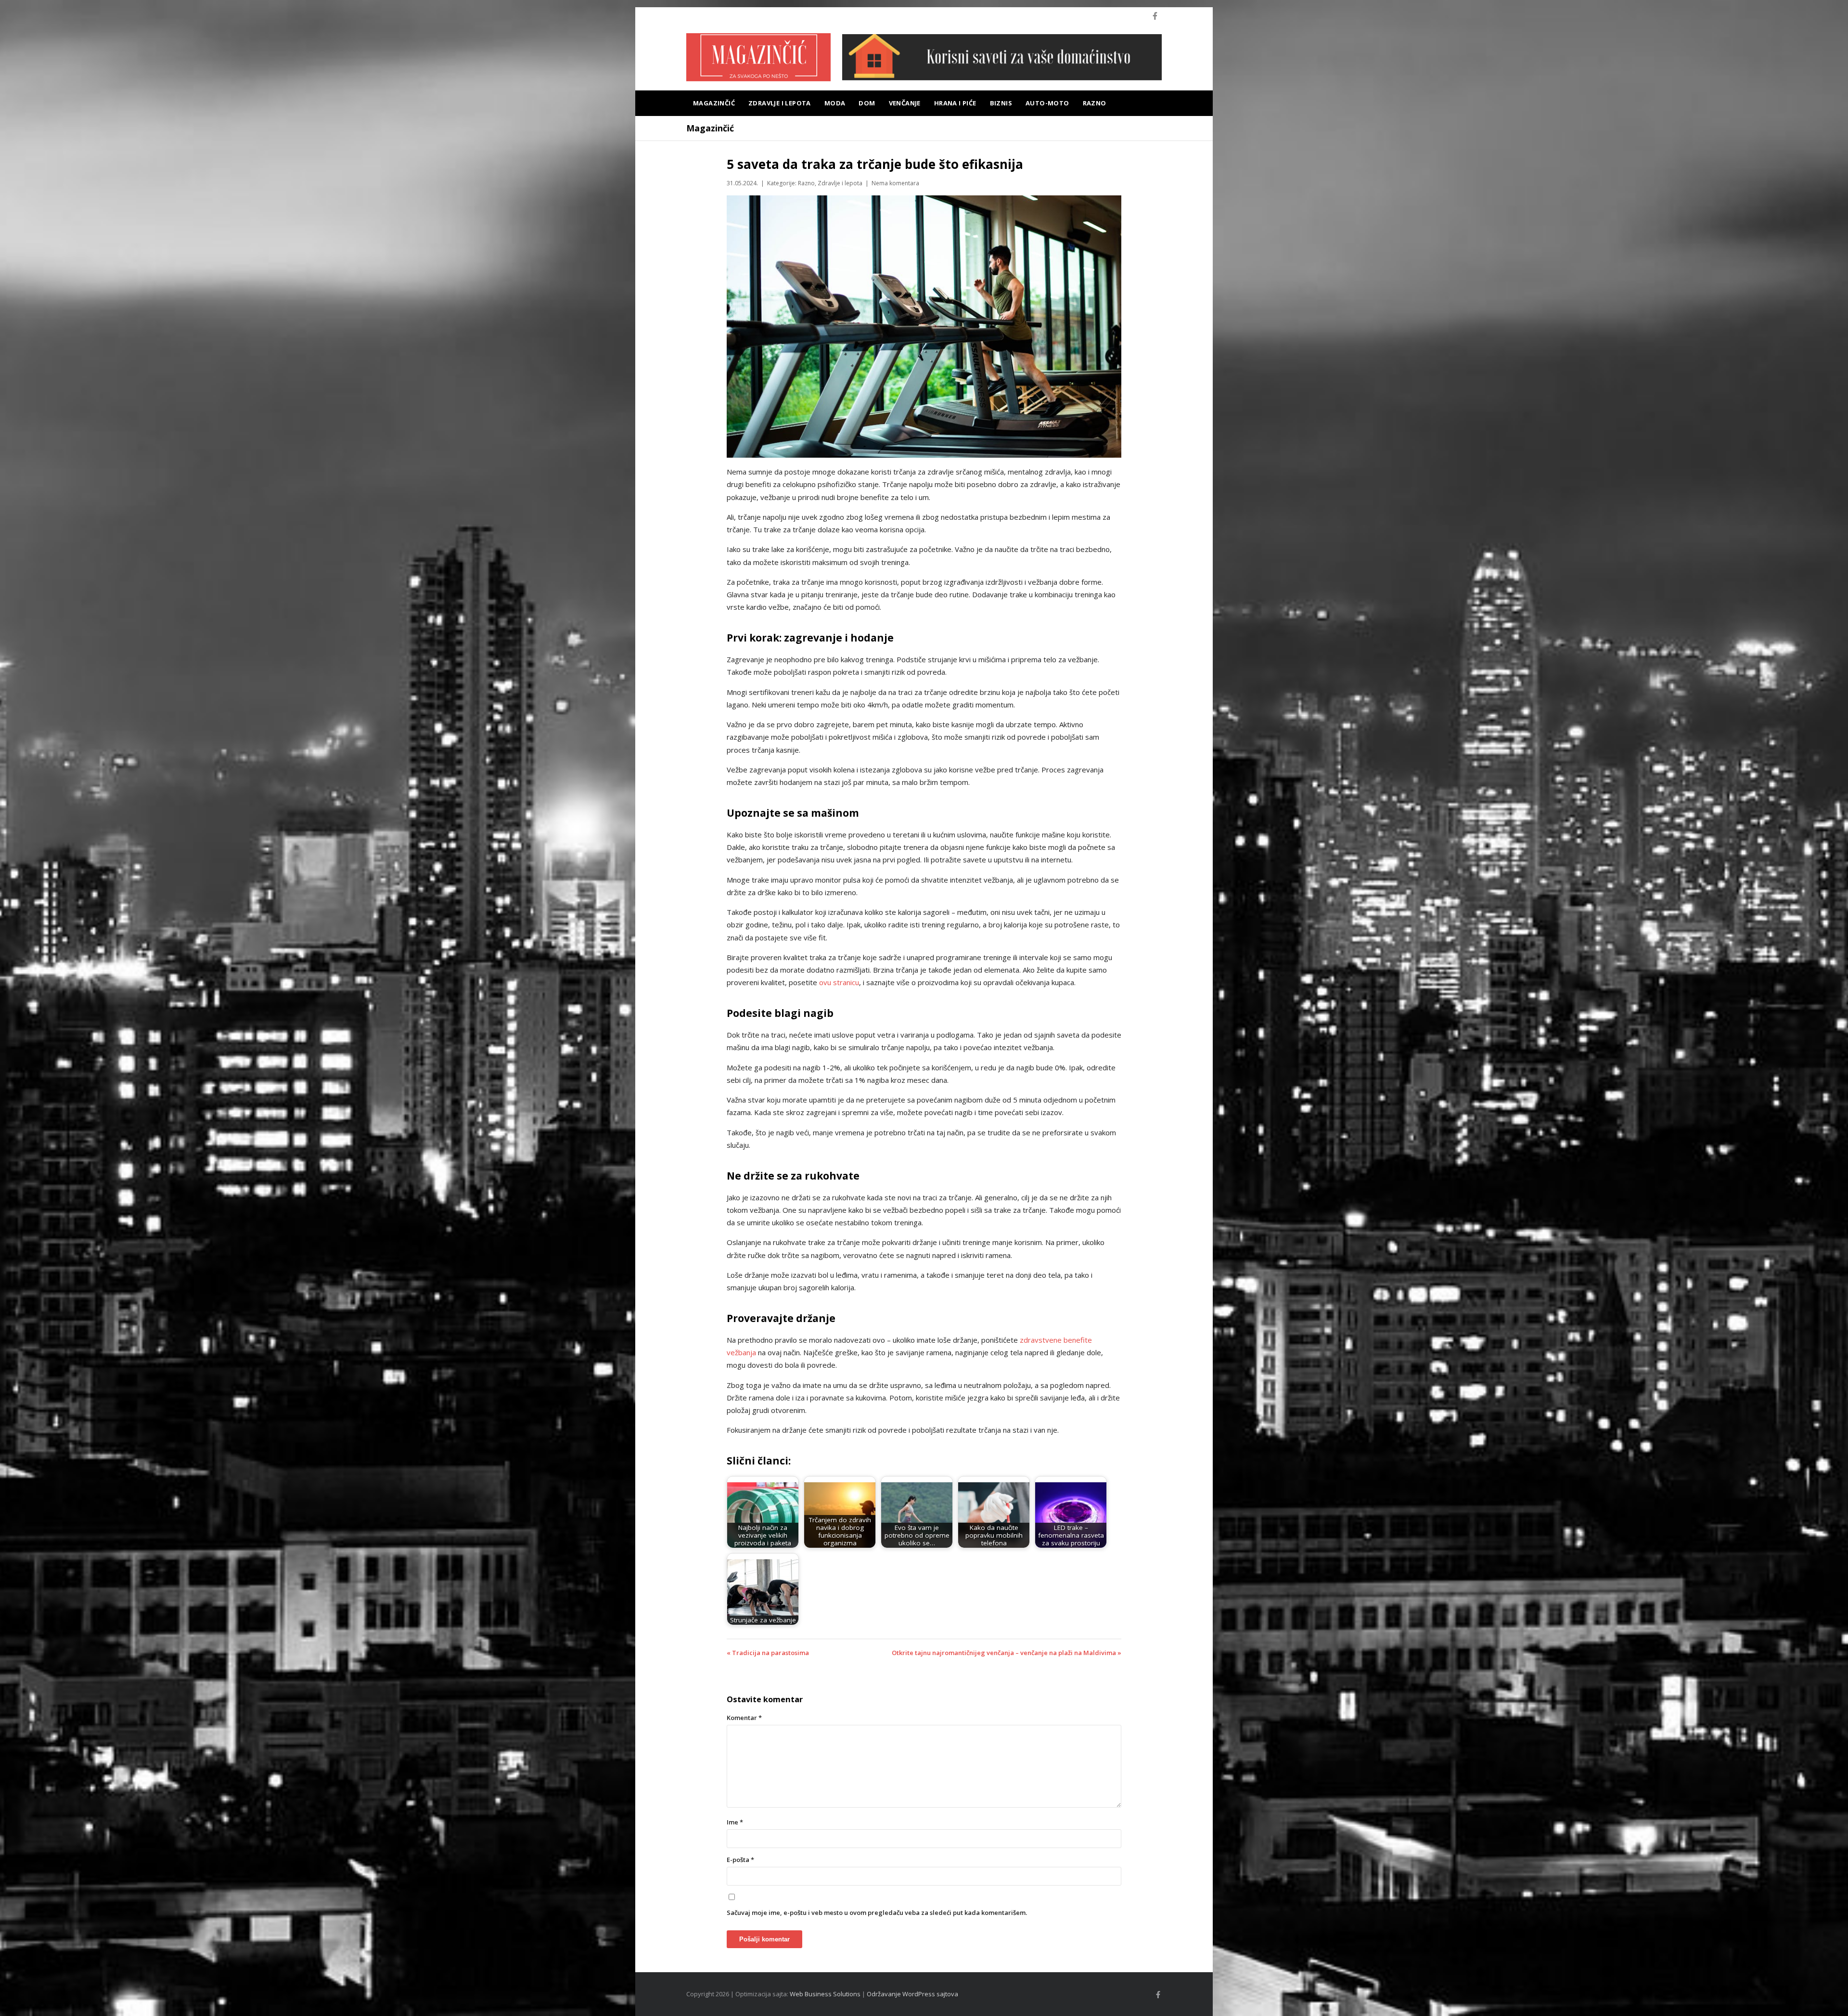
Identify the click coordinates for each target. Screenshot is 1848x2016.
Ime (735, 1822)
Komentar (744, 1718)
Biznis (1001, 103)
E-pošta (740, 1860)
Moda (835, 103)
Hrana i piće (955, 103)
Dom (867, 103)
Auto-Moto (1047, 103)
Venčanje (905, 103)
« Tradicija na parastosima (768, 1653)
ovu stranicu (839, 982)
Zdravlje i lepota (780, 103)
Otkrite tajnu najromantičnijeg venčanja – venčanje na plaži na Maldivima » (1007, 1653)
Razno (1095, 103)
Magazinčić (714, 103)
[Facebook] (1155, 16)
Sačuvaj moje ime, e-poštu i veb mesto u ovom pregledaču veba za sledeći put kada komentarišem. (877, 1913)
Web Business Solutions (825, 1994)
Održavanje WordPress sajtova (912, 1994)
